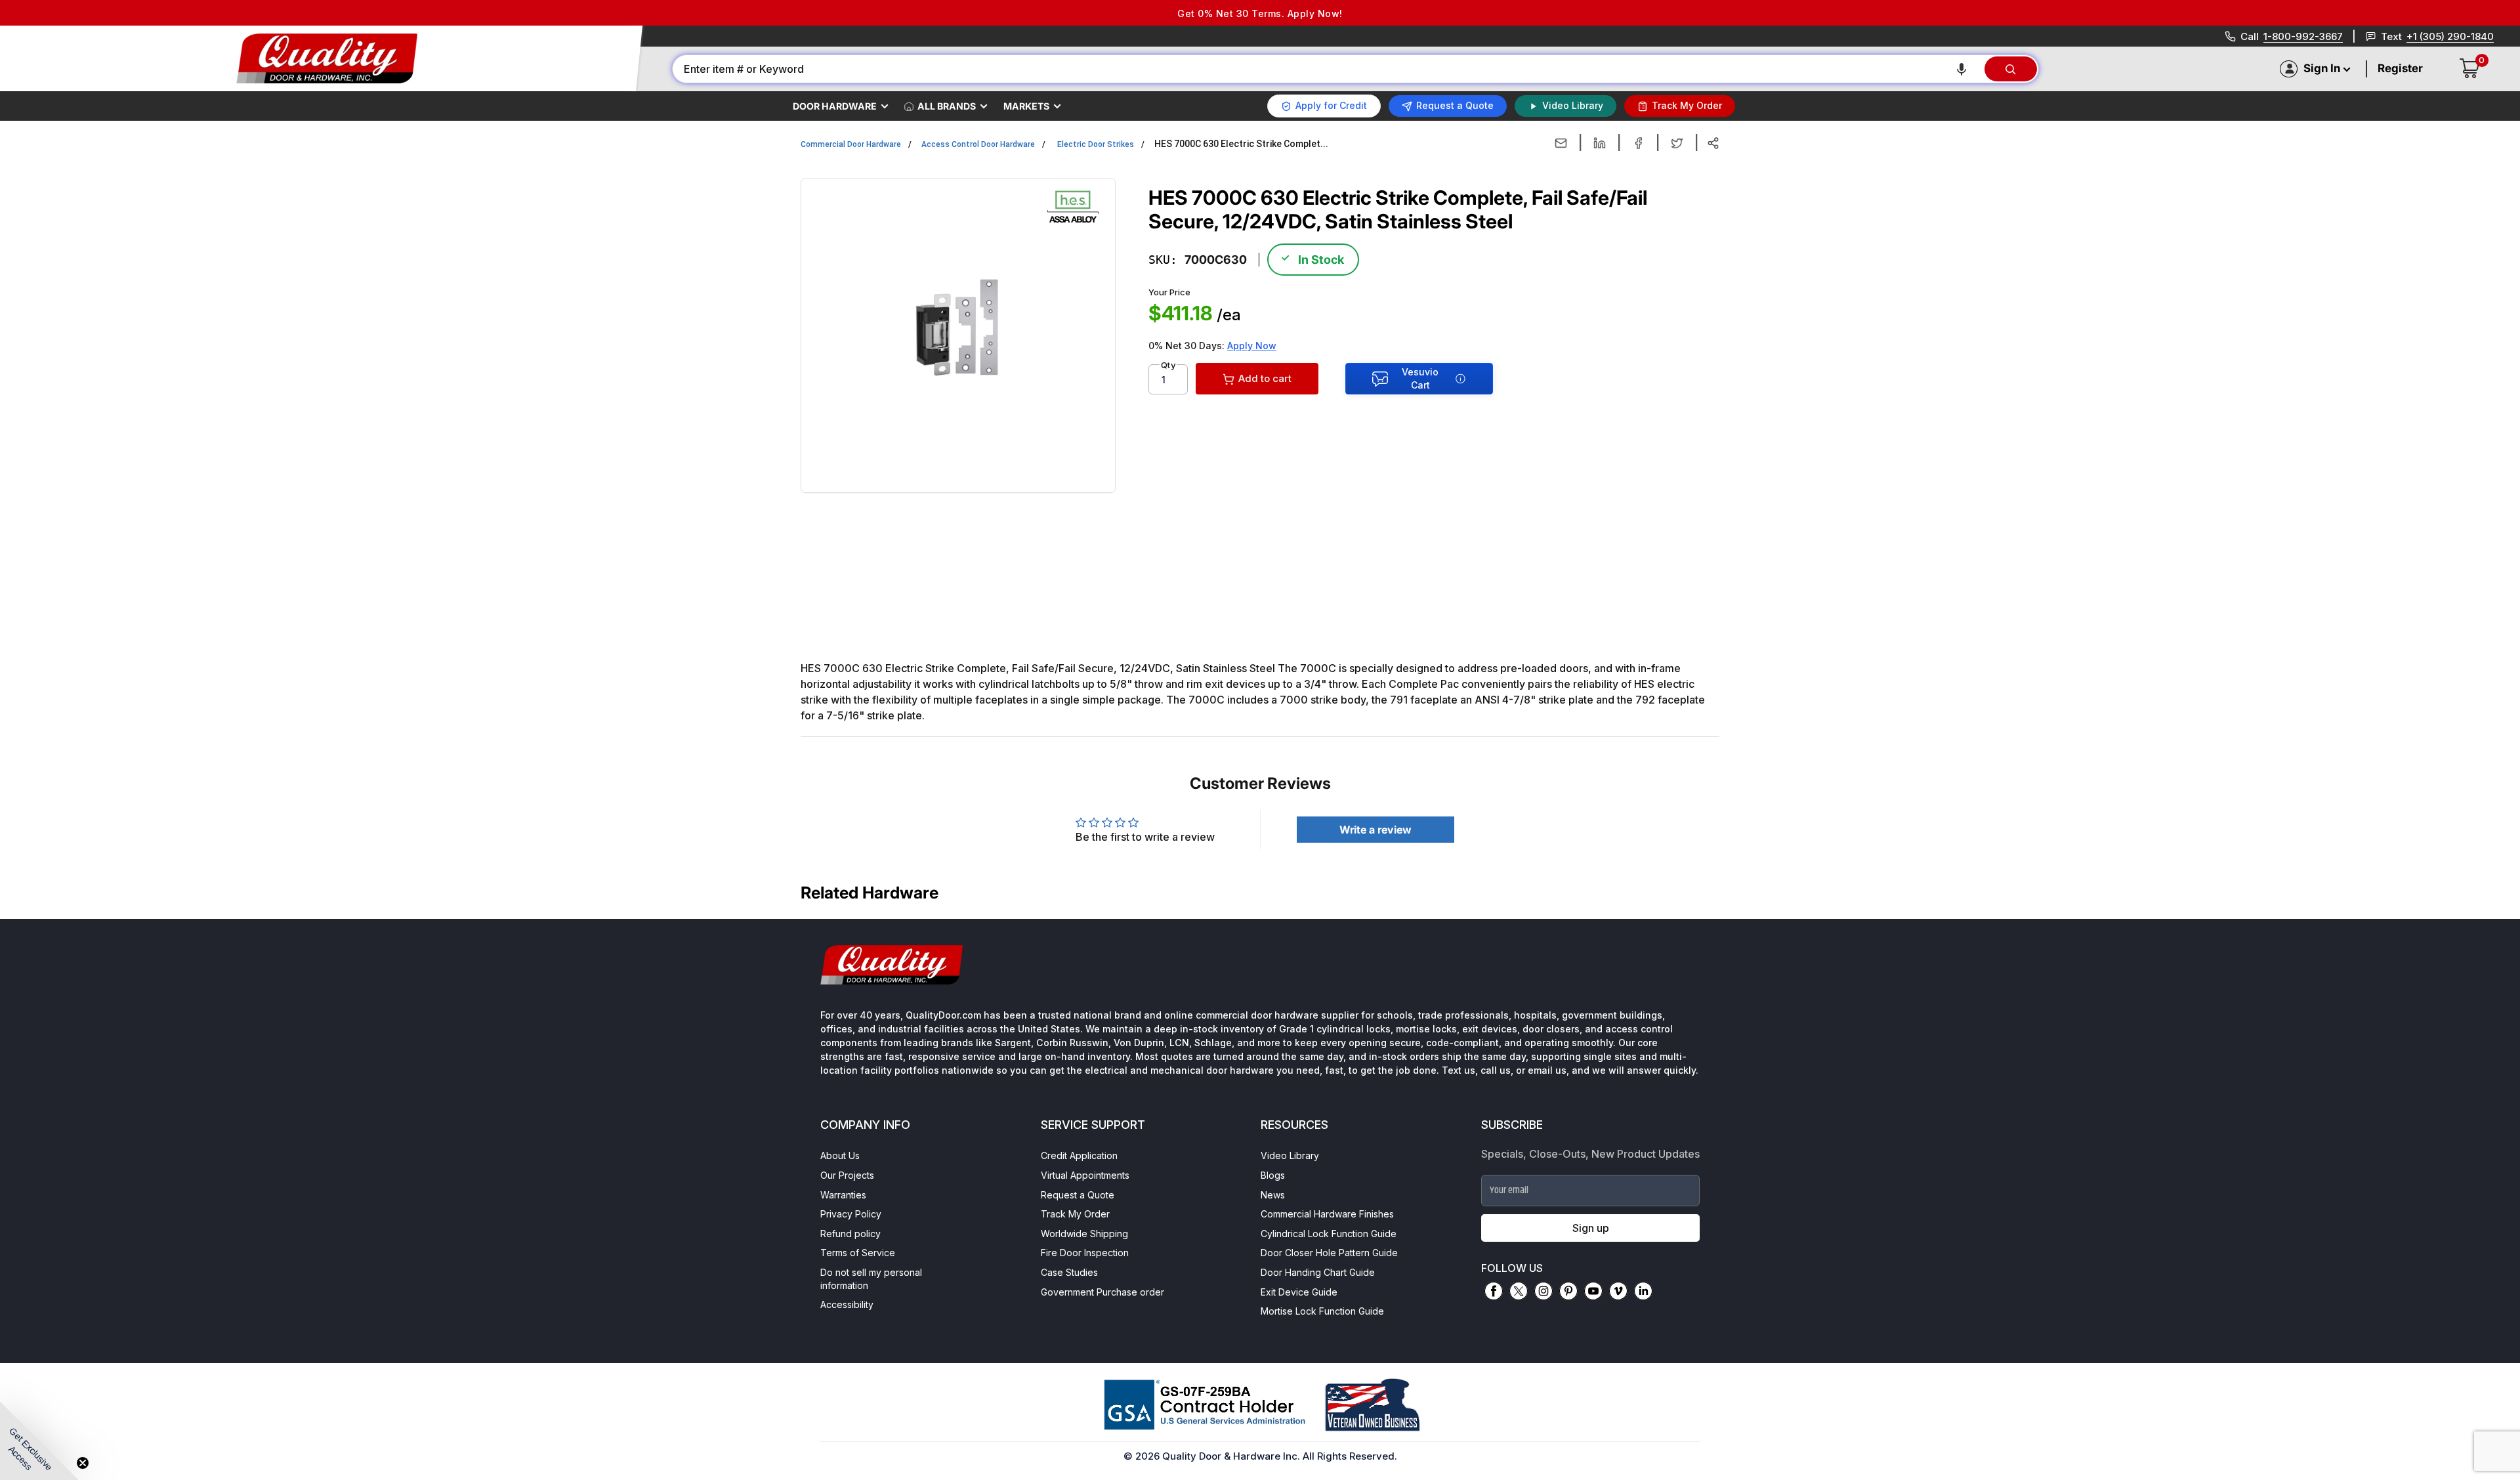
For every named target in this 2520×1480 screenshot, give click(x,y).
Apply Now (1252, 346)
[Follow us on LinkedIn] (1643, 1291)
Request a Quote (1078, 1195)
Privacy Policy (851, 1214)
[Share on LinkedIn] (1600, 143)
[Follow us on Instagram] (1543, 1291)
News (1273, 1195)
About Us (840, 1155)
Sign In (2322, 68)
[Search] (2011, 69)
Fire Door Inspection (1085, 1253)
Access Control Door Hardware (978, 144)
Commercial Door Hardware (851, 144)
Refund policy (850, 1234)
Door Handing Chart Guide (1318, 1272)
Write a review (1375, 830)
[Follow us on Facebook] (1494, 1291)
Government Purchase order (1102, 1292)
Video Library (1290, 1155)
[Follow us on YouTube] (1593, 1291)
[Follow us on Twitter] (1519, 1291)
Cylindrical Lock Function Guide (1329, 1234)
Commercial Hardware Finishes (1327, 1214)
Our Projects (847, 1175)
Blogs (1273, 1175)
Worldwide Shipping (1084, 1234)
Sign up (1591, 1228)
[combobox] (1328, 69)
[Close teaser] (83, 1463)
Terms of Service (858, 1253)
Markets (1026, 106)
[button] (1962, 69)
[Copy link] (1713, 143)
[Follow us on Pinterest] (1568, 1291)
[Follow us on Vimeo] (1618, 1291)
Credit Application (1079, 1155)
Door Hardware (835, 106)
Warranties (843, 1195)
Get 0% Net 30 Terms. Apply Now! (1260, 13)
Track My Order (1075, 1214)
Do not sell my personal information (871, 1279)
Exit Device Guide (1299, 1292)
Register (2400, 68)
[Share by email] (1561, 143)
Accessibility (847, 1304)
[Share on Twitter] (1677, 143)
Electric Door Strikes (1096, 144)
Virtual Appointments (1085, 1175)
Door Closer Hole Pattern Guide (1329, 1253)
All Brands (947, 106)
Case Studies (1069, 1272)
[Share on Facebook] (1638, 143)
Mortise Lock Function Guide (1322, 1311)
